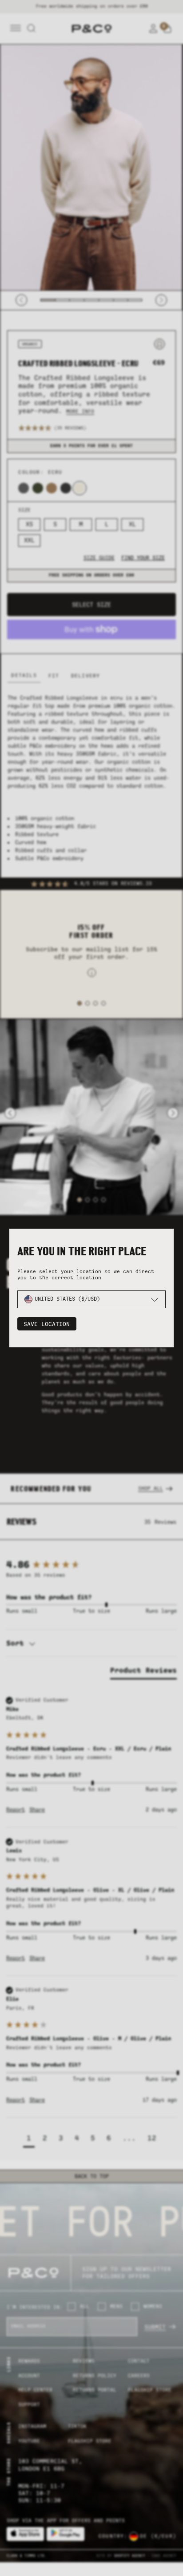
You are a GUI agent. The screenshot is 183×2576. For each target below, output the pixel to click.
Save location (47, 1324)
